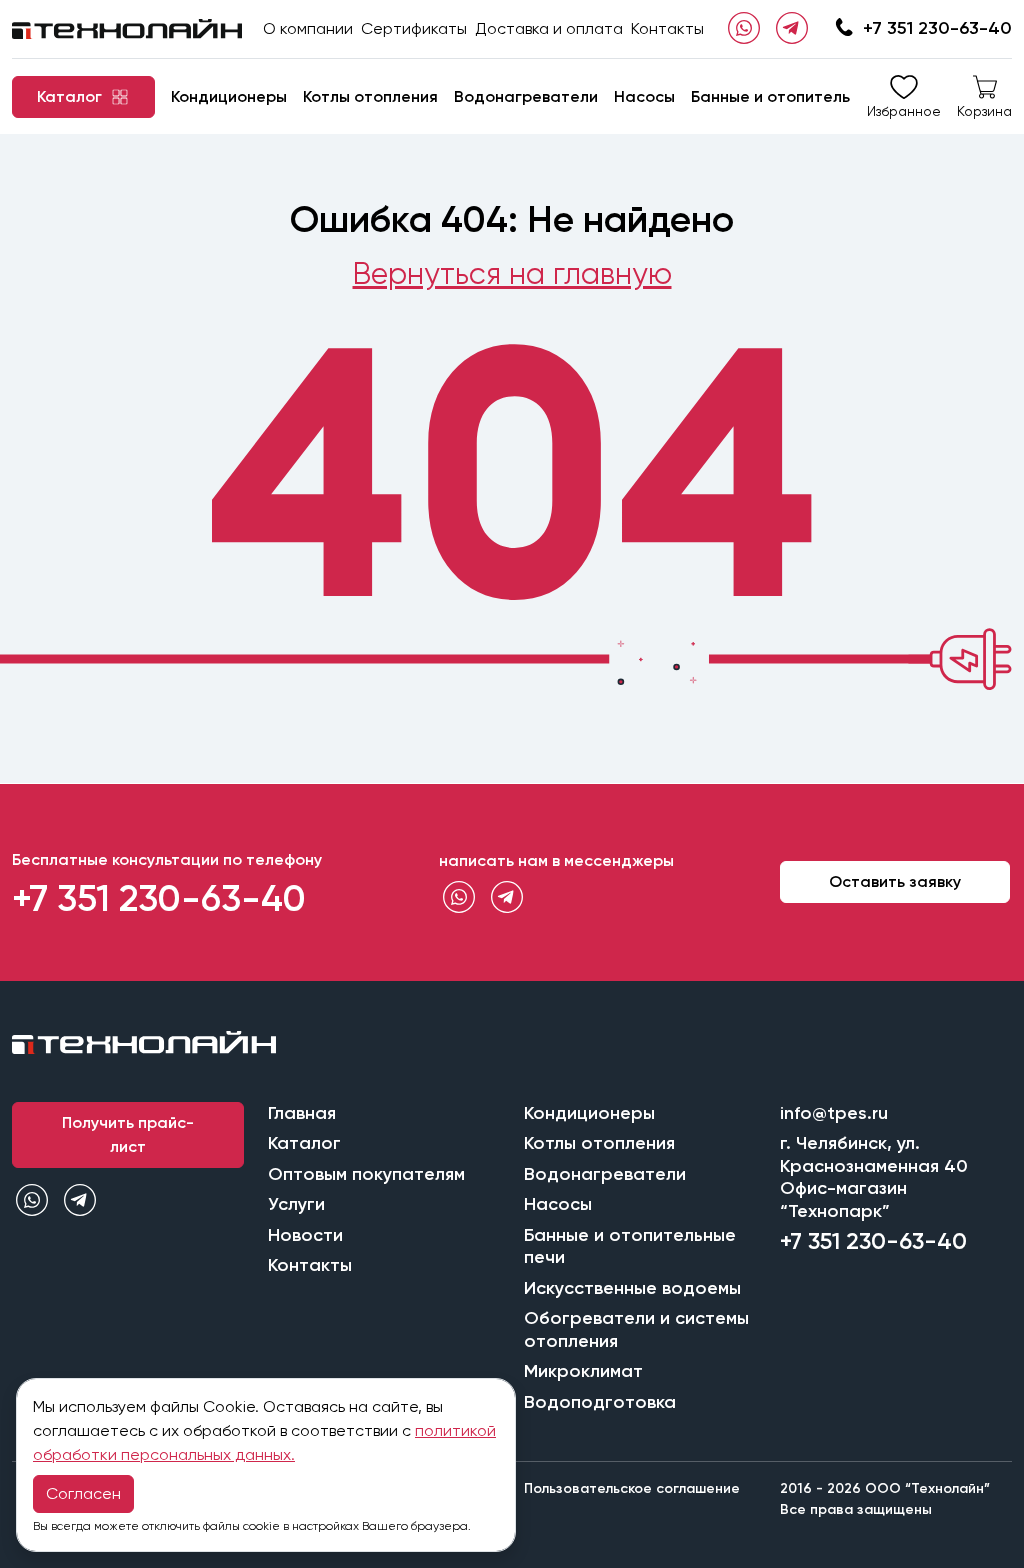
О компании (308, 28)
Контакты (667, 28)
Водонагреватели (526, 96)
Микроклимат (583, 1371)
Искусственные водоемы (632, 1288)
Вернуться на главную (512, 273)
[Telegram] (792, 29)
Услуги (296, 1204)
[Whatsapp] (744, 29)
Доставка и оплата (549, 28)
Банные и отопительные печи (806, 96)
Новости (305, 1235)
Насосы (644, 96)
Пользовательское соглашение (632, 1488)
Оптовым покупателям (366, 1174)
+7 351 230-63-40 (937, 28)
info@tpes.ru (834, 1113)
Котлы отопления (370, 96)
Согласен (83, 1493)
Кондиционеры (229, 96)
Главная (302, 1113)
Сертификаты (414, 28)
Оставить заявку (895, 881)
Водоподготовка (600, 1402)
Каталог (304, 1143)
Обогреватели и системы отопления (636, 1329)
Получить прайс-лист (128, 1134)
